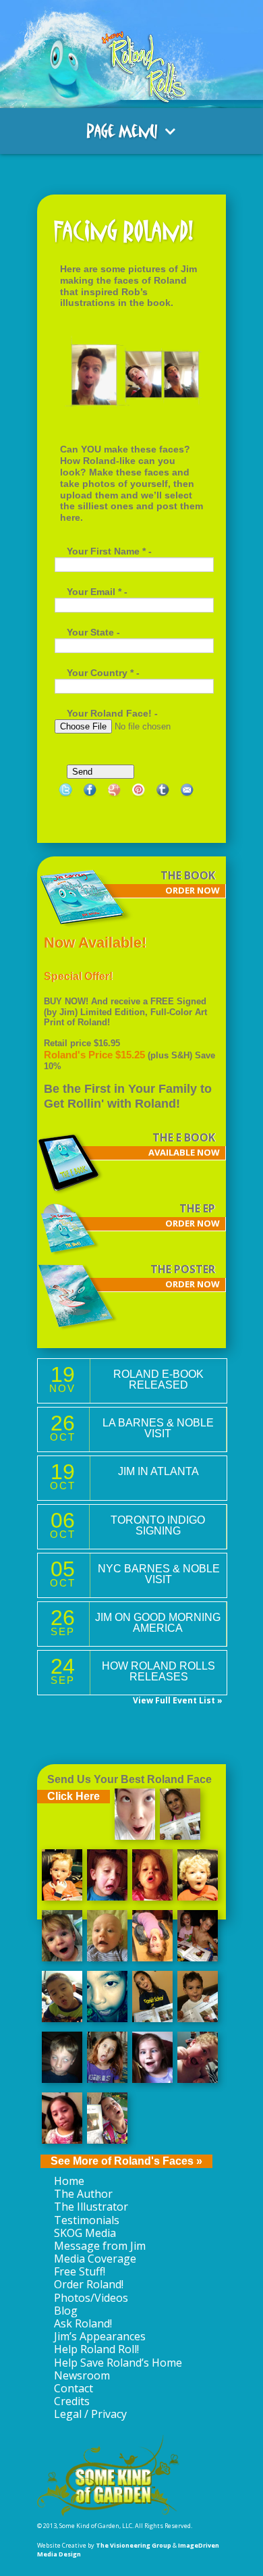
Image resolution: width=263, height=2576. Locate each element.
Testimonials (87, 2220)
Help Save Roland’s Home (118, 2363)
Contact (74, 2388)
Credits (72, 2401)
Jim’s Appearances (100, 2336)
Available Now (184, 1153)
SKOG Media (85, 2233)
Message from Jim (100, 2246)
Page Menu (122, 131)
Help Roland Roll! (96, 2349)
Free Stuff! (80, 2271)
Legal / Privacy (90, 2414)
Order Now (193, 891)
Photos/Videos (91, 2298)
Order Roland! (89, 2284)
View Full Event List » (178, 1701)
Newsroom (82, 2375)
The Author (83, 2194)
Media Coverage (95, 2259)
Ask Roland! (83, 2323)
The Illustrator (91, 2207)
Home (69, 2181)
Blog (66, 2311)
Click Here (74, 1796)
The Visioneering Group (134, 2545)
